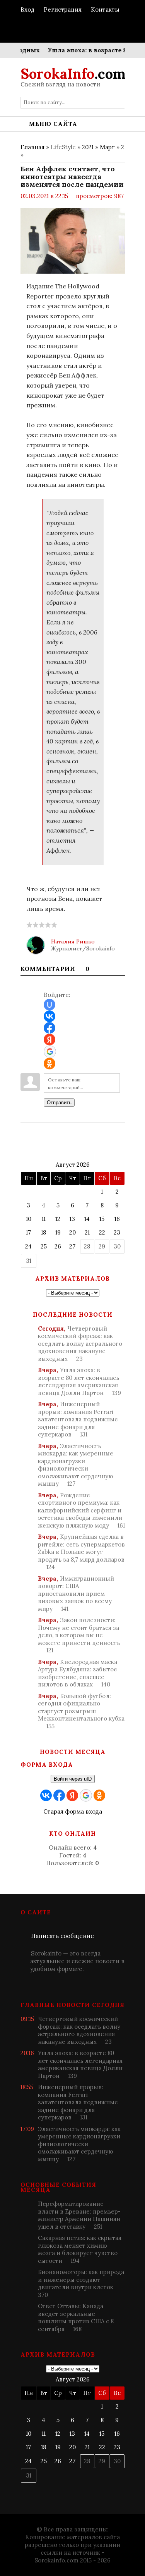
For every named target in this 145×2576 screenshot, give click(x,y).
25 (44, 1246)
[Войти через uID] (49, 1005)
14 (87, 1219)
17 (28, 1232)
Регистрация (63, 9)
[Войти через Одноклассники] (49, 1064)
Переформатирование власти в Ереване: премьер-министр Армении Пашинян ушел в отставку (79, 2215)
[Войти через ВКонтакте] (49, 1016)
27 (72, 1246)
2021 (88, 147)
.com (73, 74)
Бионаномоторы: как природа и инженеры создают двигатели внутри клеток (81, 2283)
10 (29, 1219)
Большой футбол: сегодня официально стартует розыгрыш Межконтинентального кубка (81, 1711)
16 (117, 1219)
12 (58, 1219)
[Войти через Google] (50, 1052)
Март (107, 147)
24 (28, 1246)
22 (102, 1232)
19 (58, 1232)
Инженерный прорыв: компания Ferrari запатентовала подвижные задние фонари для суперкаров (78, 1419)
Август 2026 (73, 1165)
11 (44, 1219)
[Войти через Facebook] (49, 1028)
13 (72, 1219)
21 (87, 1232)
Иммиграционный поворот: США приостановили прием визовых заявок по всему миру (76, 1594)
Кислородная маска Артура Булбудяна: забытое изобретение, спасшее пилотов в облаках (78, 1673)
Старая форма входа (73, 1811)
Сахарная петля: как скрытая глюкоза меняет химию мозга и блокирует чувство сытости (80, 2249)
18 (43, 1232)
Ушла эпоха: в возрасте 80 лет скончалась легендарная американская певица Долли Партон (79, 1381)
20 (72, 1232)
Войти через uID (73, 1779)
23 (117, 1232)
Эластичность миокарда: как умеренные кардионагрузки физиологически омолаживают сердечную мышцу (76, 1465)
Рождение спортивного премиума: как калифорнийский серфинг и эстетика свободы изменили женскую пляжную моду (81, 1510)
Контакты (105, 9)
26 (58, 1246)
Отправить (59, 1103)
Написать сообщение (62, 1936)
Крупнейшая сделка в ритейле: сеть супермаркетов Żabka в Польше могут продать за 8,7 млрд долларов (81, 1552)
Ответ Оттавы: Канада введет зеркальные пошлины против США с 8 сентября (76, 2317)
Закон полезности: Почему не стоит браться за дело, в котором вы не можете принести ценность (79, 1635)
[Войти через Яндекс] (49, 1040)
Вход (27, 9)
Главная (32, 147)
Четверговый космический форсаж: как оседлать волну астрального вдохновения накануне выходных (80, 1344)
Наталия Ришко (73, 941)
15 (102, 1219)
